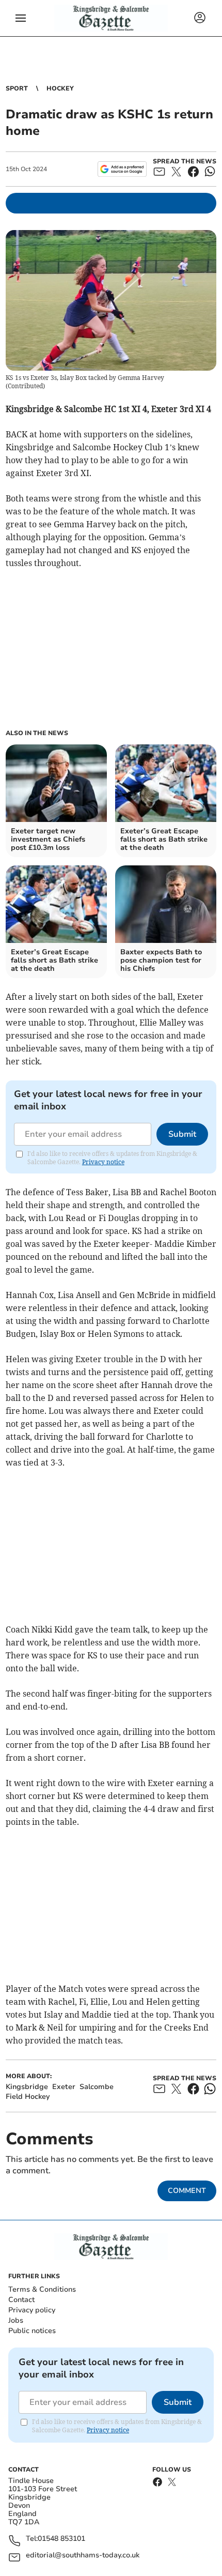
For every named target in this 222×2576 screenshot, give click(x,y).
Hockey (60, 88)
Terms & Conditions (42, 2289)
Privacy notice (103, 1162)
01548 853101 (61, 2539)
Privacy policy (32, 2310)
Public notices (32, 2331)
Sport (17, 88)
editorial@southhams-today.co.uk (83, 2556)
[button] (21, 18)
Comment (187, 2191)
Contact (21, 2300)
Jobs (16, 2320)
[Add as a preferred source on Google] (122, 169)
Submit (182, 1134)
